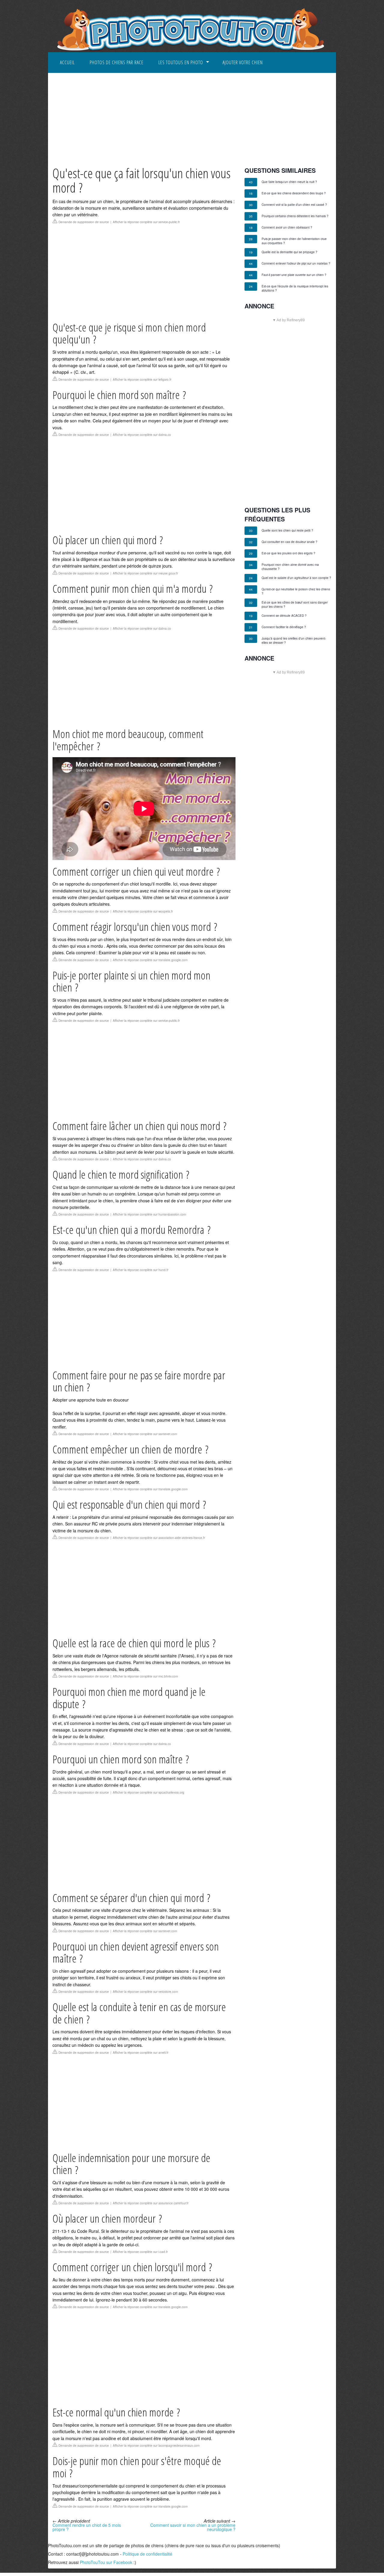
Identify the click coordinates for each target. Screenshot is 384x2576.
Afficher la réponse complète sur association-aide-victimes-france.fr (159, 1538)
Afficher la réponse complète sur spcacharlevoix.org (148, 1792)
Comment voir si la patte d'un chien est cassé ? (294, 205)
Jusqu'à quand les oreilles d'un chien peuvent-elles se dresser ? (294, 640)
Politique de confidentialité (147, 2554)
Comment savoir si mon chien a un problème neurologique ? (193, 2527)
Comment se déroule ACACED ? (284, 616)
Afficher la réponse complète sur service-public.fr (146, 222)
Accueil (67, 62)
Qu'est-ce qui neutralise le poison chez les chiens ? (296, 591)
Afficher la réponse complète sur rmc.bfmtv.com (145, 1676)
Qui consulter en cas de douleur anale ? (289, 542)
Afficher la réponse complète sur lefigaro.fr (142, 379)
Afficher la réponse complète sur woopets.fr (143, 911)
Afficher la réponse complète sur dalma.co (142, 435)
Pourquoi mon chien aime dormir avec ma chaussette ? (290, 567)
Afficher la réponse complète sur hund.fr (141, 1270)
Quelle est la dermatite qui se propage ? (289, 252)
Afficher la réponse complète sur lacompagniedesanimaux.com (156, 2446)
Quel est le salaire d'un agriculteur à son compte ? (296, 578)
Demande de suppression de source (84, 222)
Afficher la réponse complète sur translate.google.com (150, 960)
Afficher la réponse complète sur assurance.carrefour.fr (151, 2203)
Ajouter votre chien (243, 62)
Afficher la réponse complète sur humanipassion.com (149, 1214)
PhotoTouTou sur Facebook (106, 2562)
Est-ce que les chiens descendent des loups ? (294, 193)
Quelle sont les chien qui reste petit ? (287, 530)
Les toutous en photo (181, 62)
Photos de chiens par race (117, 62)
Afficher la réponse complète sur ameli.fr (141, 2053)
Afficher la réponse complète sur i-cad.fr (140, 2252)
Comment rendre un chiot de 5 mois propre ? (87, 2527)
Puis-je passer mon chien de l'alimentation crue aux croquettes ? (294, 241)
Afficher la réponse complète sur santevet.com (145, 1434)
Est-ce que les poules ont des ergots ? (288, 553)
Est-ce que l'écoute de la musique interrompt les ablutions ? (295, 288)
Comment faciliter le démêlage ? (284, 627)
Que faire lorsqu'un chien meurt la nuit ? (289, 182)
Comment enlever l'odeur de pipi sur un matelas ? (296, 263)
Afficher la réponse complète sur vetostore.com (145, 1992)
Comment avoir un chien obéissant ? (287, 227)
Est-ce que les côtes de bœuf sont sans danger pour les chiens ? (295, 604)
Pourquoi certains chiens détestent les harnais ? (295, 216)
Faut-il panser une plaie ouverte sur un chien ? (294, 275)
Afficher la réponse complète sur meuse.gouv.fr (145, 573)
